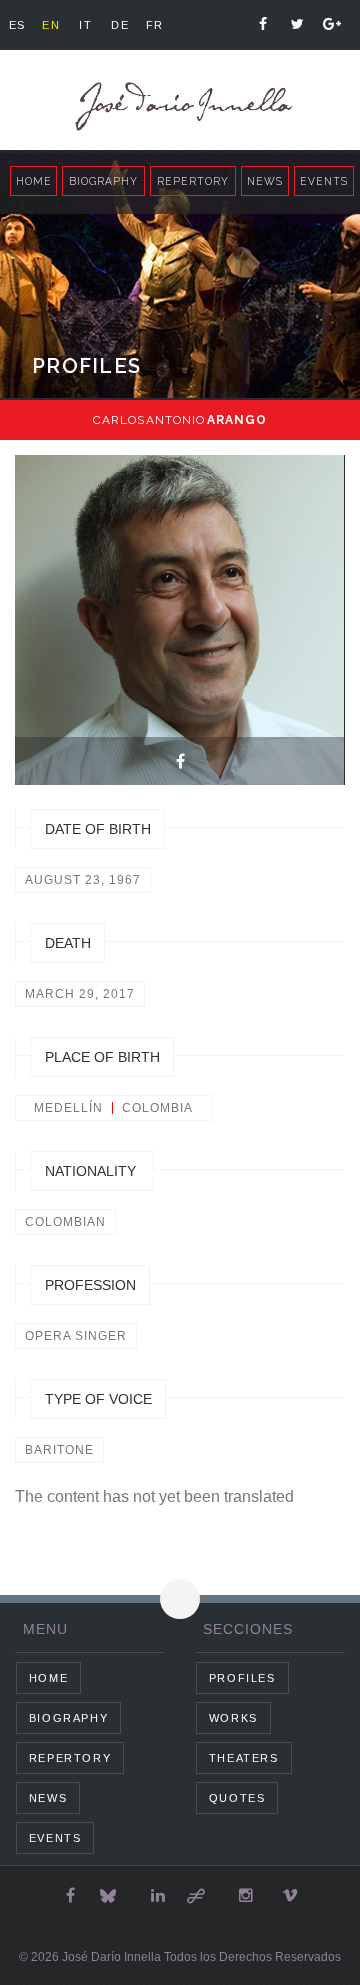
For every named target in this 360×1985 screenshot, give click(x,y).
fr (155, 25)
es (17, 25)
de (120, 25)
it (85, 25)
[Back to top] (180, 1599)
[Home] (180, 106)
